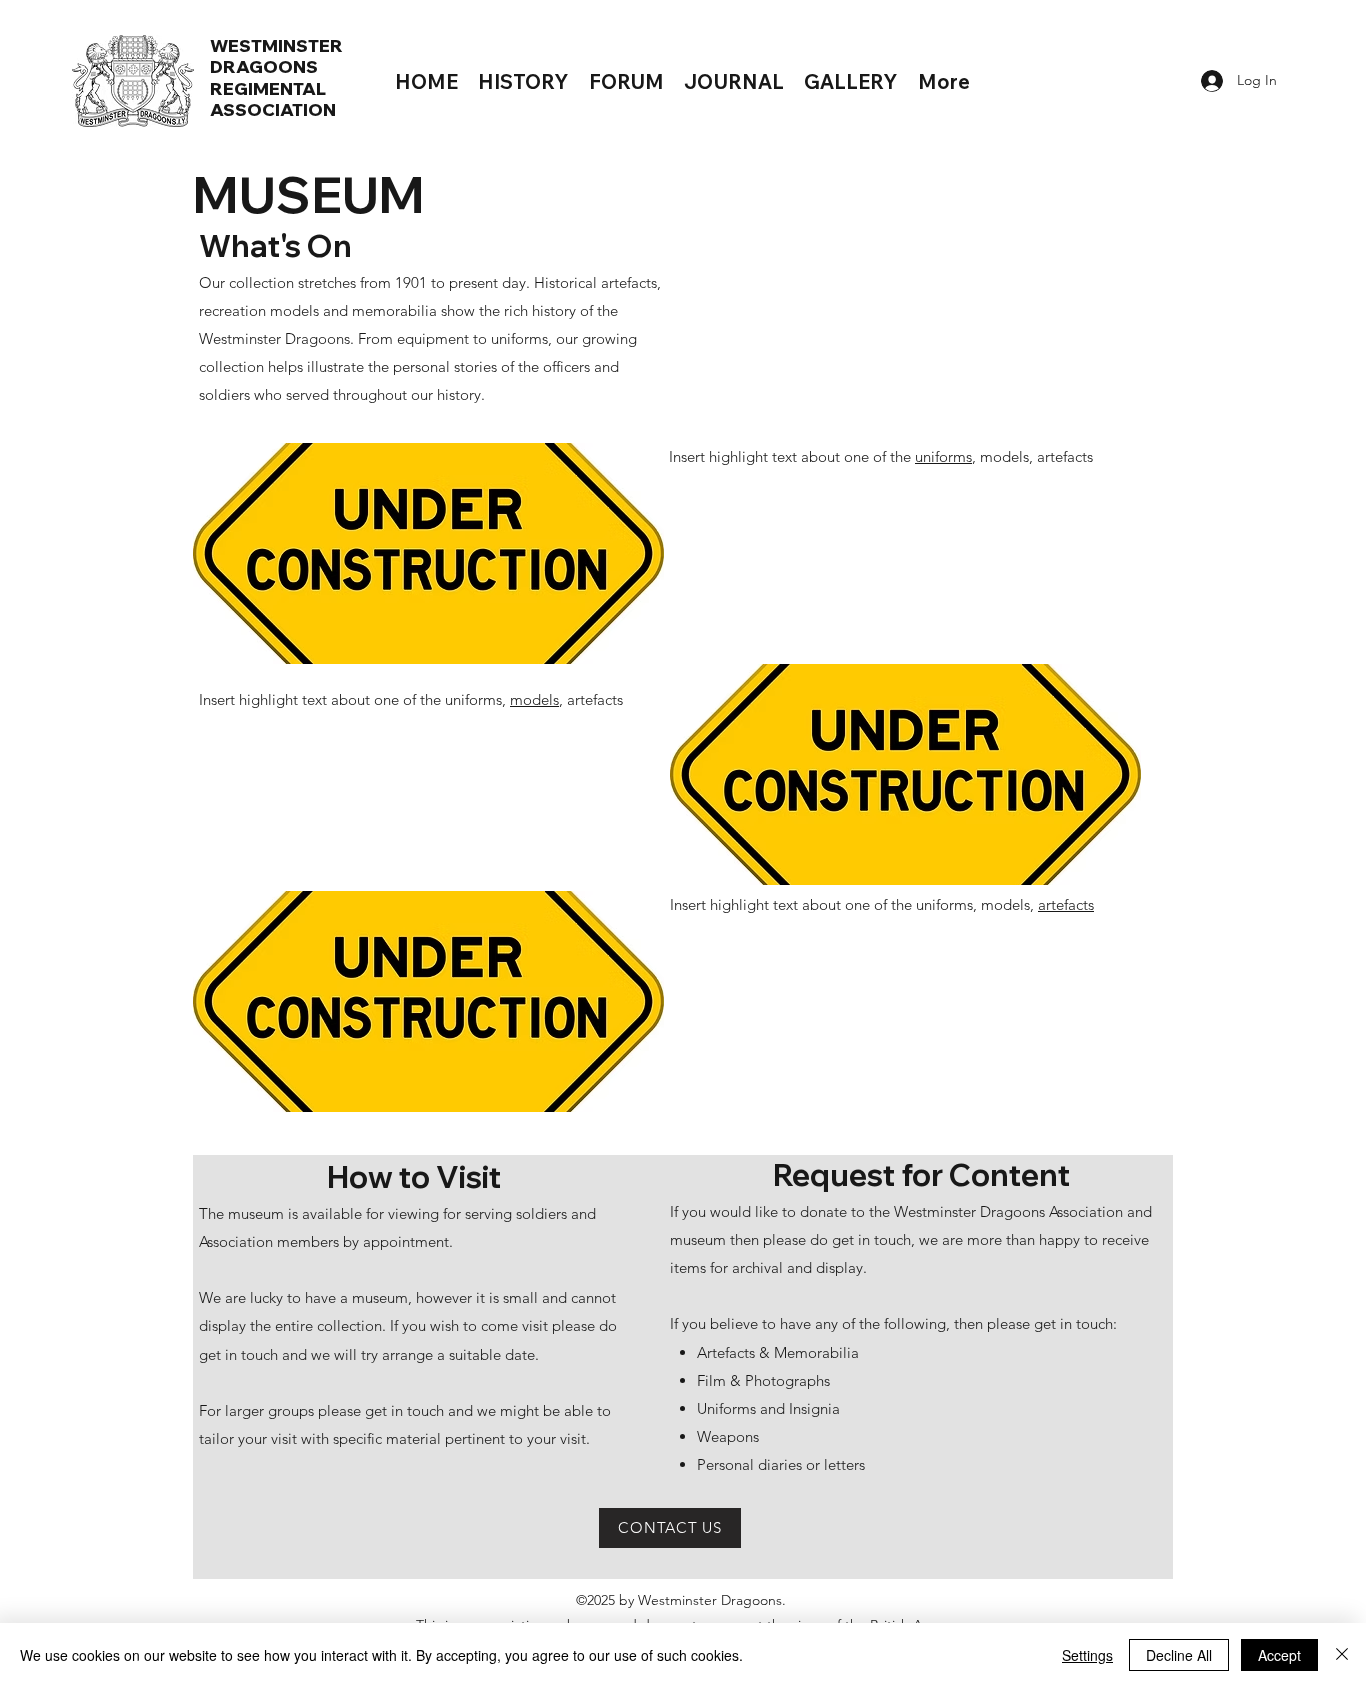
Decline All (1179, 1655)
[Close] (1342, 1655)
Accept (1279, 1655)
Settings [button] (1087, 1655)
